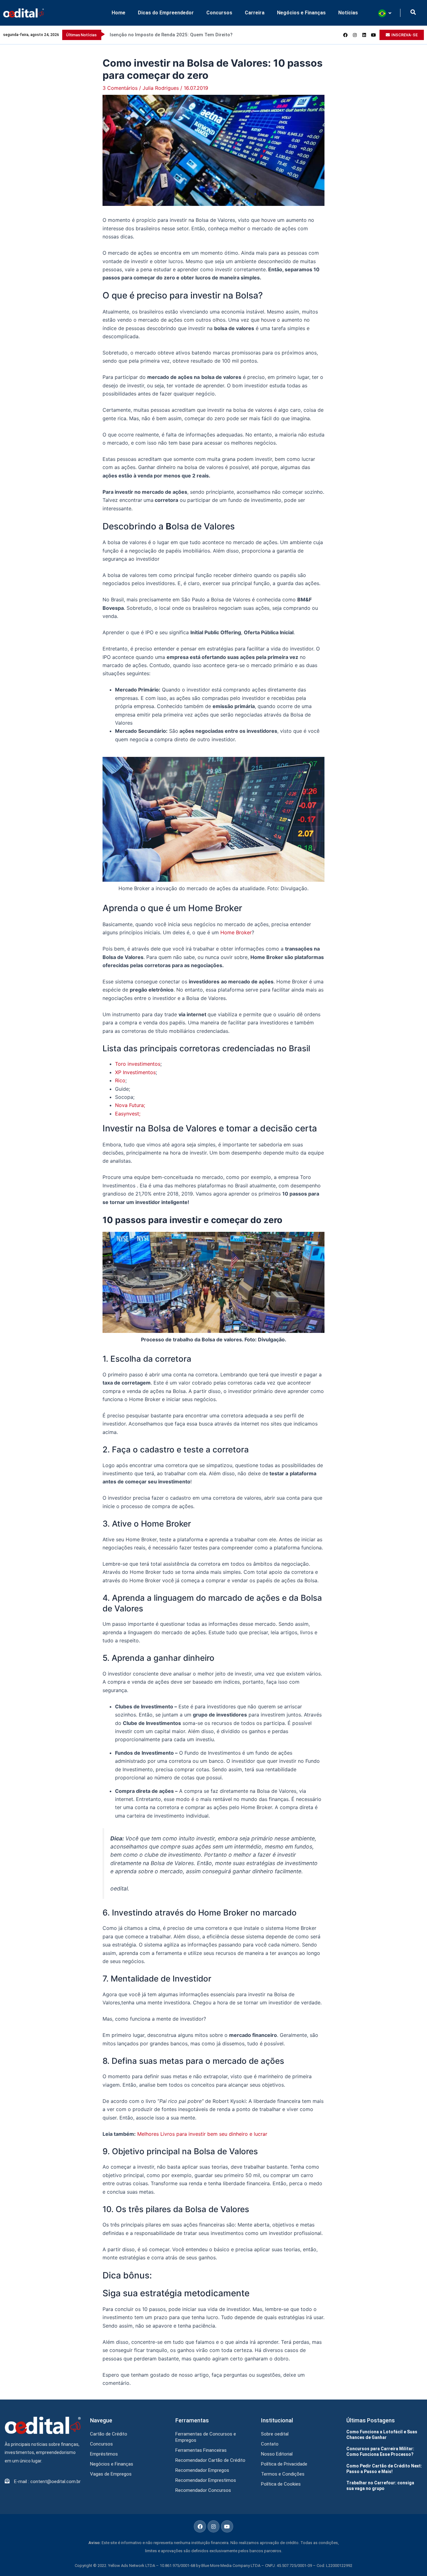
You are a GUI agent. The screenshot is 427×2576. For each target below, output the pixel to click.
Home (118, 13)
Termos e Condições (283, 2474)
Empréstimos (104, 2454)
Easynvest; (128, 1114)
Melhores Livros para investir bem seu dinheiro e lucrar (202, 2134)
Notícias (348, 13)
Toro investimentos (138, 1064)
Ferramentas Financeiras (201, 2450)
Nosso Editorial (277, 2454)
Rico (120, 1080)
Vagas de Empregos (111, 2474)
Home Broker (236, 932)
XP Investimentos (135, 1072)
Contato (270, 2444)
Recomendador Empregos (202, 2470)
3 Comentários (120, 88)
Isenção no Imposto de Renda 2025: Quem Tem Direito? (171, 35)
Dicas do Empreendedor (166, 13)
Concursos (219, 13)
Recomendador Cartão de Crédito (210, 2460)
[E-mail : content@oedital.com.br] (7, 2481)
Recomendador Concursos (203, 2490)
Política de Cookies (281, 2484)
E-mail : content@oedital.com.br (47, 2482)
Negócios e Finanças (301, 13)
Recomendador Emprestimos (206, 2480)
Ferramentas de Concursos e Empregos (206, 2437)
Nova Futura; (130, 1105)
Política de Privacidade (284, 2464)
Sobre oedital (275, 2434)
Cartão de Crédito (109, 2434)
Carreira (255, 13)
